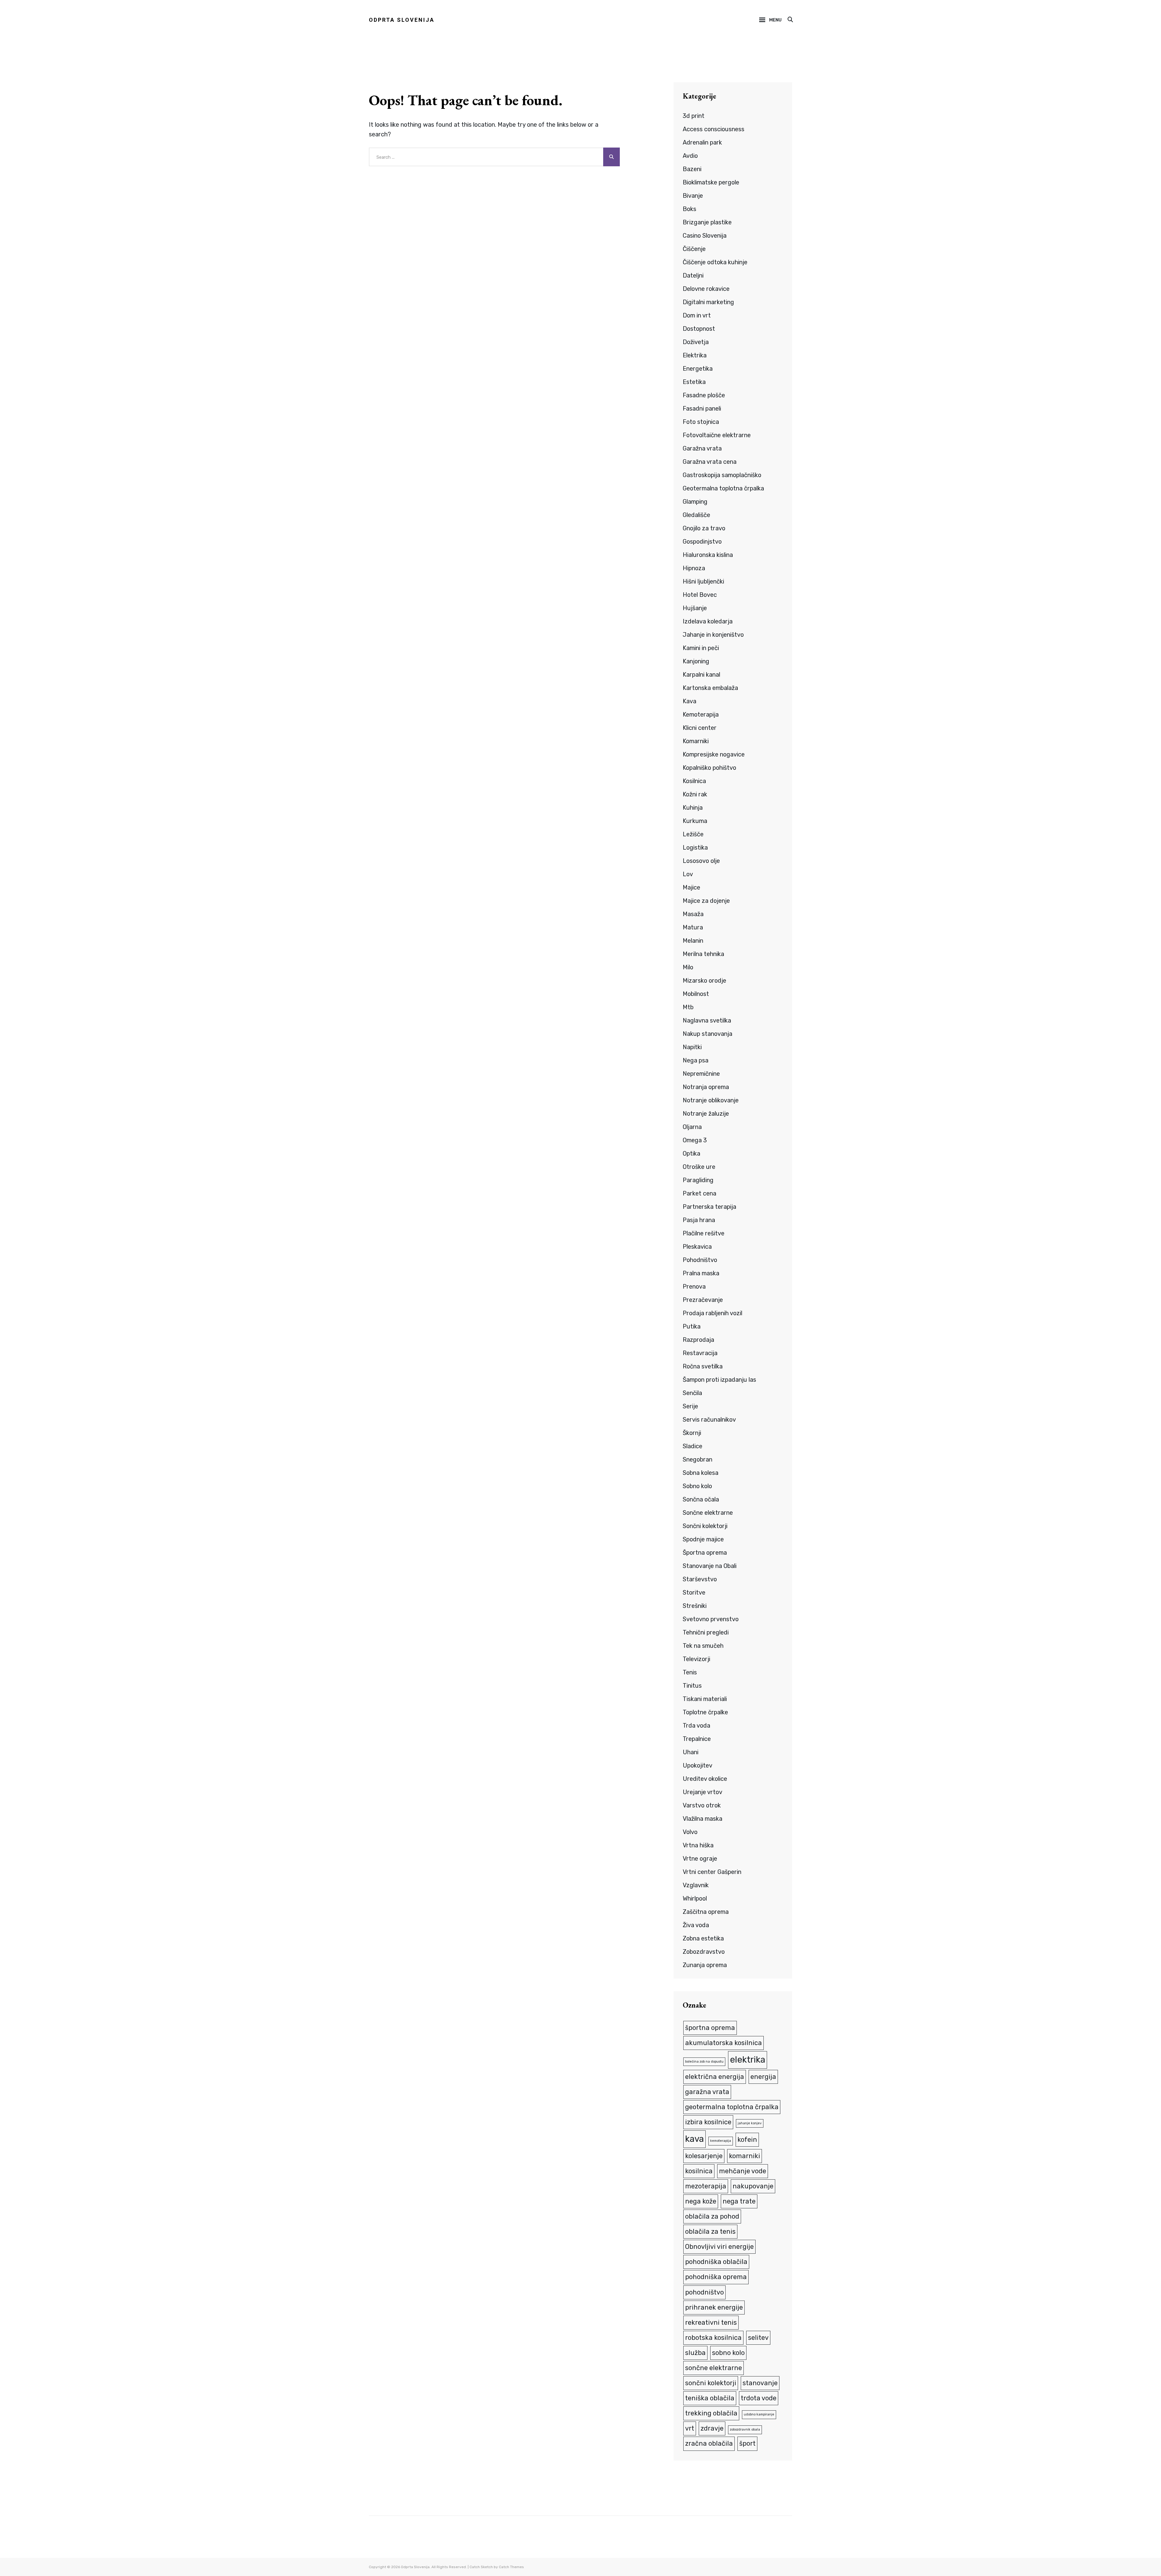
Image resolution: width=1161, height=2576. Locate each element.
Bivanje (693, 196)
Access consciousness (714, 129)
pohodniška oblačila (716, 2262)
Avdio (690, 156)
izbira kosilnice (708, 2122)
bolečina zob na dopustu (704, 2062)
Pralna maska (701, 1273)
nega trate (739, 2201)
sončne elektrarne (714, 2368)
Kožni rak (695, 794)
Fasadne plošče (704, 395)
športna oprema (710, 2028)
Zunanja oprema (705, 1965)
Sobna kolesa (701, 1473)
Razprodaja (698, 1340)
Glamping (695, 502)
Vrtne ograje (700, 1859)
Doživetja (696, 342)
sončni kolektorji (711, 2383)
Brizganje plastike (707, 222)
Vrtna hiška (698, 1845)
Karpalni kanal (701, 675)
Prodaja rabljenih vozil (712, 1313)
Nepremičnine (701, 1074)
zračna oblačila (709, 2443)
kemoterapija (721, 2141)
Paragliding (698, 1180)
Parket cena (699, 1193)
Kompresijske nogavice (714, 754)
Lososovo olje (701, 861)
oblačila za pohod (712, 2216)
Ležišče (693, 834)
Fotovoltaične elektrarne (717, 435)
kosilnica (699, 2171)
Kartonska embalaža (710, 688)
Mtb (688, 1007)
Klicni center (700, 728)
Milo (688, 967)
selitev (758, 2338)
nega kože (701, 2201)
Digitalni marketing (708, 302)
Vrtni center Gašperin (712, 1872)
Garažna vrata (702, 448)
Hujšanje (695, 608)
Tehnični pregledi (706, 1632)
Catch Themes (511, 2567)
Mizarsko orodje (704, 981)
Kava (689, 701)
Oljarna (692, 1127)
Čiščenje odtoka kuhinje (715, 262)
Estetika (694, 382)
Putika (692, 1326)
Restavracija (700, 1353)
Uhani (691, 1752)
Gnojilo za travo (704, 528)
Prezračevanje (703, 1300)
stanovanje (760, 2383)
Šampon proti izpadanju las (719, 1380)
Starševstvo (700, 1579)
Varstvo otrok (702, 1805)
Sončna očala (701, 1499)
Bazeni (692, 169)
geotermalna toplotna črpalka (732, 2107)
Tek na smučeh (703, 1646)
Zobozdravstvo (704, 1952)
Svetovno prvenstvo (711, 1619)
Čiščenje (694, 249)
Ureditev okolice (705, 1779)
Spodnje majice (703, 1539)
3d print (694, 116)
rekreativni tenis (711, 2322)
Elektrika (695, 355)
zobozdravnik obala (745, 2430)
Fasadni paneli (702, 408)
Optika (691, 1153)
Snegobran (698, 1459)
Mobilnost (696, 994)
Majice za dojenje (706, 901)
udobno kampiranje (759, 2414)
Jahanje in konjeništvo (713, 635)
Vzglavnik (696, 1885)
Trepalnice (697, 1739)
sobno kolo (728, 2353)
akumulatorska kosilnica (724, 2043)
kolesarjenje (704, 2156)
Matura (693, 927)
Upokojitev (698, 1765)
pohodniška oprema (716, 2277)
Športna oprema (705, 1553)
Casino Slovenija (705, 236)
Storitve (694, 1592)
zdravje (712, 2428)
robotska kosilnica (713, 2338)
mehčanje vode (743, 2171)
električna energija (715, 2077)
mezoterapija (706, 2186)
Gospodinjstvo (702, 542)
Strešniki (695, 1606)
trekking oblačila (711, 2413)
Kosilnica (694, 781)
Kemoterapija (701, 714)
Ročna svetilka (703, 1366)
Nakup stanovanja (707, 1034)
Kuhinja (693, 808)
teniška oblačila (710, 2398)
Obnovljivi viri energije (719, 2247)
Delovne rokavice (706, 289)
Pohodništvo (700, 1260)
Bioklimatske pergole (711, 182)
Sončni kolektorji (705, 1526)
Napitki (692, 1047)
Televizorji (696, 1659)
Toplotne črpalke (705, 1712)
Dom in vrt (697, 315)
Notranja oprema (706, 1087)
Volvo (690, 1832)
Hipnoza (694, 568)
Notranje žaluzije (706, 1114)
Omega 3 (695, 1140)
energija (763, 2077)
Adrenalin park (702, 142)
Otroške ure (699, 1167)
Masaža (693, 914)
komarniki (745, 2156)
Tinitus (692, 1686)
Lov (688, 874)
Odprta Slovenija (402, 20)
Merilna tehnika (703, 954)
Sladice (693, 1446)
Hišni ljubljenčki (703, 581)
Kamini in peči (701, 648)
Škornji (692, 1433)
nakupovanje (753, 2186)
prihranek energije (714, 2307)
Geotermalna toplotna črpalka (723, 488)
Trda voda (696, 1725)
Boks (689, 209)
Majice (691, 887)
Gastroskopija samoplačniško (722, 475)
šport (747, 2443)
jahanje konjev (750, 2123)
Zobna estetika (703, 1938)
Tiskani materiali (705, 1699)
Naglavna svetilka (707, 1020)
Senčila (692, 1393)
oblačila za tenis (710, 2231)
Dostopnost (699, 329)
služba (695, 2353)
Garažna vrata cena (710, 462)
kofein (747, 2140)
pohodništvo (704, 2292)
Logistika (695, 847)
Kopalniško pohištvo (709, 768)
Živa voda (696, 1925)
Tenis (690, 1672)
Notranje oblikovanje (711, 1100)
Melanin (693, 941)
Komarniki (696, 741)
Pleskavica (697, 1247)
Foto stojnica (701, 422)
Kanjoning (696, 661)
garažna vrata (707, 2092)
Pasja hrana (699, 1220)
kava (694, 2139)
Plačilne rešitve (704, 1233)
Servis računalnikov (709, 1420)
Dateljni (693, 275)
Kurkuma (695, 821)
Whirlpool (695, 1898)
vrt (690, 2428)
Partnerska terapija (709, 1207)
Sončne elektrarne (708, 1513)
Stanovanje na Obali (710, 1566)
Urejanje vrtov (702, 1792)
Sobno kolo (697, 1486)
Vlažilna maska (702, 1819)
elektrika (748, 2060)
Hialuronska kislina (708, 555)
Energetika (698, 369)
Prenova (694, 1286)
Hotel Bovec (700, 595)
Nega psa (696, 1060)
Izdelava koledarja (708, 621)
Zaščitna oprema (706, 1912)
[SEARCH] (790, 20)
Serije (690, 1406)
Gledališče (696, 515)
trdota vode (759, 2398)
